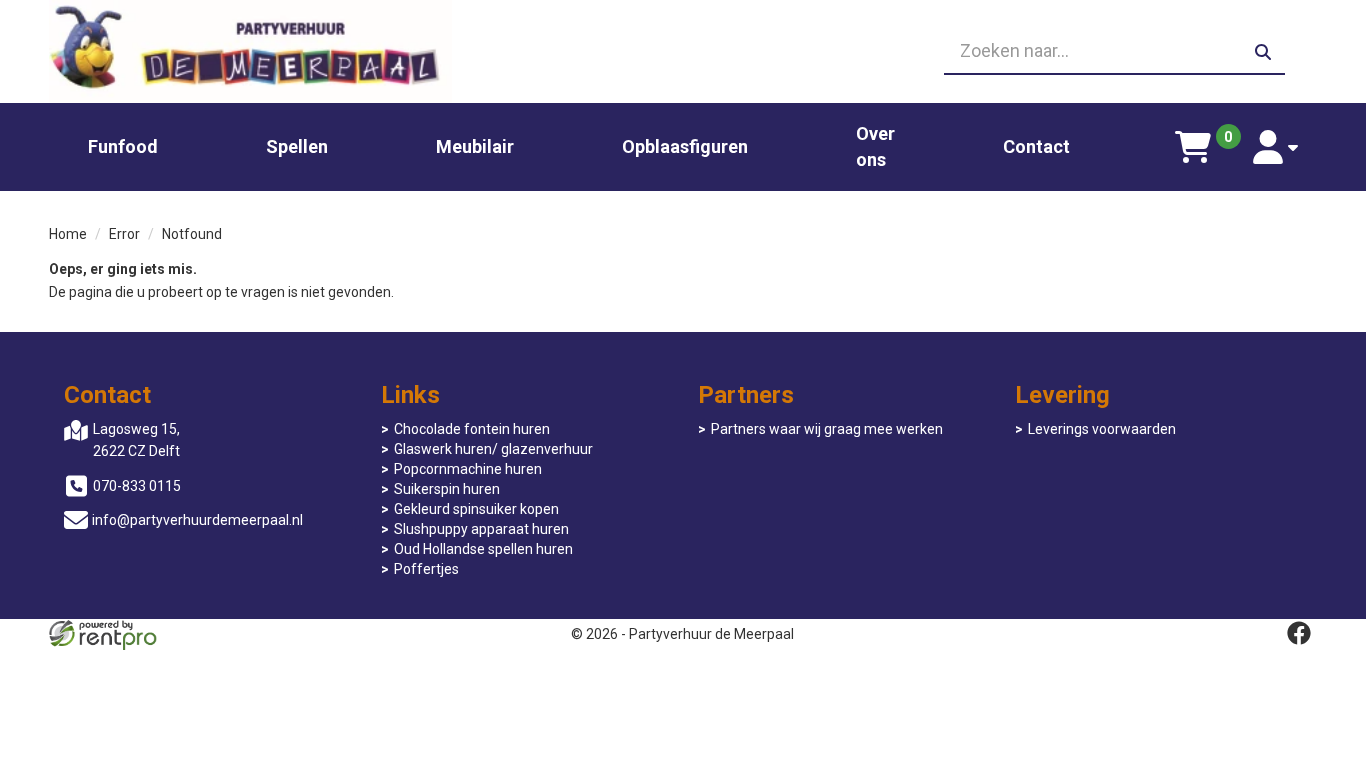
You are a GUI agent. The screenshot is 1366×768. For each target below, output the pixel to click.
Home (68, 234)
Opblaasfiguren (685, 146)
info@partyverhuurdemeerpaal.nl (197, 520)
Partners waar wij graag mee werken (827, 429)
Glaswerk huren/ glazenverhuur (493, 449)
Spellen (297, 146)
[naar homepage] (250, 51)
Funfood (123, 146)
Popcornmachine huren (468, 469)
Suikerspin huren (447, 489)
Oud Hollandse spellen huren (483, 549)
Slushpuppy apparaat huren (481, 529)
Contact (1036, 146)
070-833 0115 (137, 486)
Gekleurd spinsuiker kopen (476, 509)
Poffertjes (426, 569)
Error (124, 234)
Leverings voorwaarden (1102, 429)
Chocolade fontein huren (472, 429)
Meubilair (475, 146)
